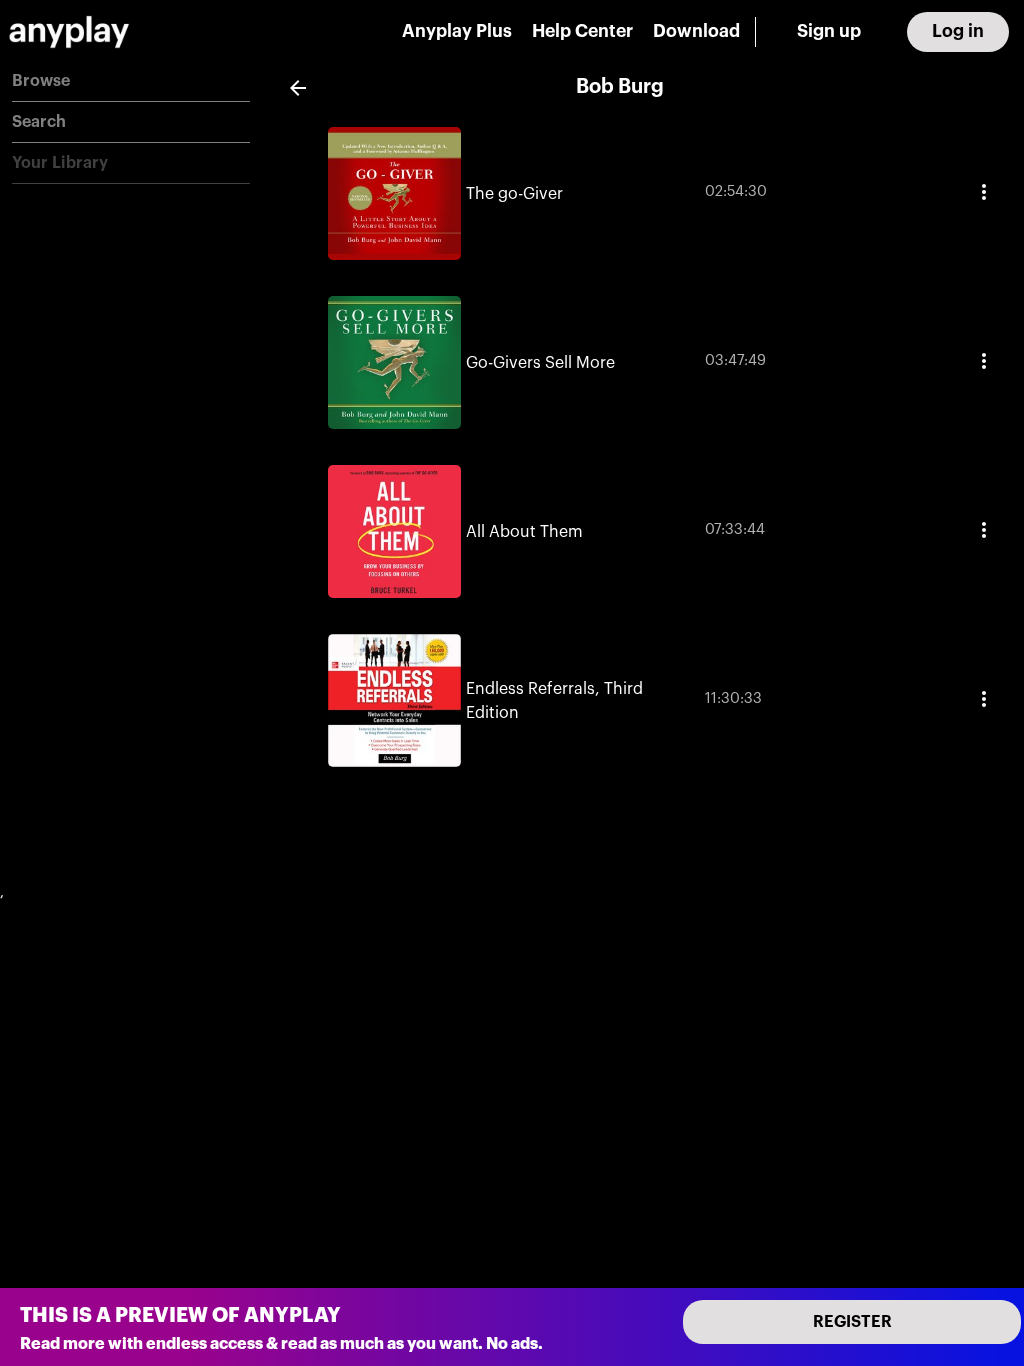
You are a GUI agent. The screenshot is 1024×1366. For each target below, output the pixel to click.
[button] (131, 81)
